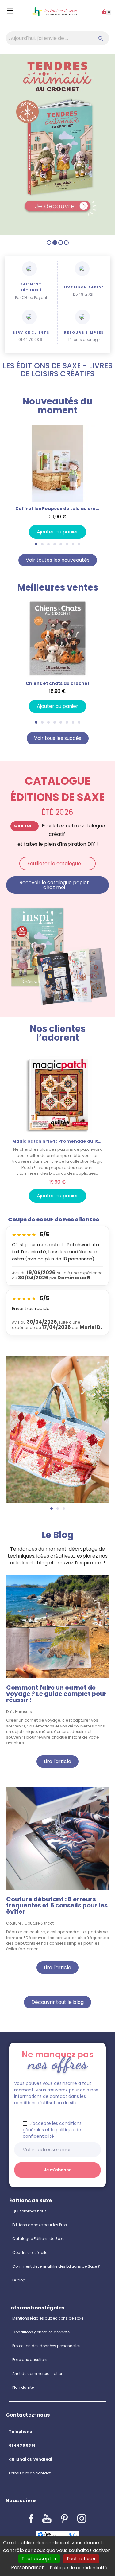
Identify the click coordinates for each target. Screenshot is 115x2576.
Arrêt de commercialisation (38, 2373)
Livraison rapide (84, 287)
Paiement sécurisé (31, 287)
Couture (14, 1923)
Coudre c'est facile (30, 2252)
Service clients (31, 332)
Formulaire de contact (30, 2473)
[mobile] (57, 144)
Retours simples (84, 332)
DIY (9, 1712)
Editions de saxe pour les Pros (40, 2225)
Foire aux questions (30, 2360)
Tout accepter (39, 2559)
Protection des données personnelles (46, 2346)
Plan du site (23, 2387)
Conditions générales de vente (41, 2332)
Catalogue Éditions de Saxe (38, 2239)
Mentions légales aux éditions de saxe (48, 2318)
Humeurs (23, 1712)
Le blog (19, 2280)
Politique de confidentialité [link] (79, 2568)
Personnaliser (27, 2568)
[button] (7, 482)
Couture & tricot (39, 1923)
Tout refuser (81, 2559)
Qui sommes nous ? (31, 2211)
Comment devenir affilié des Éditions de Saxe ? (56, 2266)
